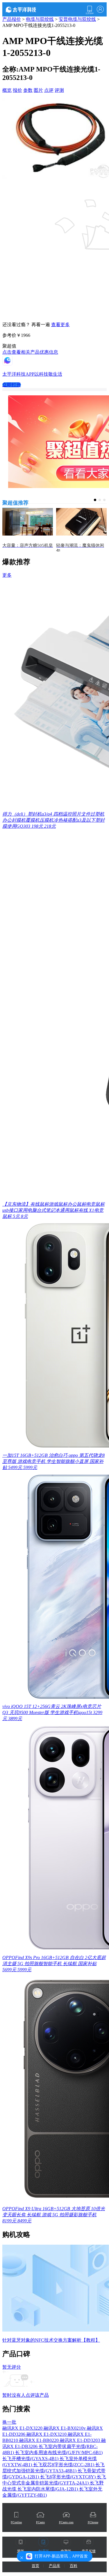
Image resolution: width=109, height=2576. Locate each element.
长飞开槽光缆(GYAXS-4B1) (31, 2459)
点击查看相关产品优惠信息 (30, 352)
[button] (95, 500)
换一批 (9, 2422)
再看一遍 (41, 325)
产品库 (54, 2566)
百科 (74, 2566)
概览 (7, 90)
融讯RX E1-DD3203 (81, 2440)
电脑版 (66, 2551)
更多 (7, 575)
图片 (38, 90)
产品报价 (12, 19)
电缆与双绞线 (40, 19)
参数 (28, 90)
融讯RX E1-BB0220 (40, 2440)
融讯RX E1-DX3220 (23, 2428)
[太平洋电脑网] (29, 9)
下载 (90, 10)
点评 (49, 90)
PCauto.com (66, 2522)
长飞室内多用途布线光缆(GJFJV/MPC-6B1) (59, 2452)
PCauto (40, 2522)
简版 (21, 2551)
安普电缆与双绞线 (77, 19)
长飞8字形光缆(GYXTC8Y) (68, 2477)
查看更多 (60, 325)
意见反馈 (89, 2551)
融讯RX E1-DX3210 (47, 2434)
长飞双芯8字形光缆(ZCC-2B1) (64, 2465)
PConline (16, 2522)
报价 (17, 90)
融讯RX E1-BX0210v (65, 2428)
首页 (35, 2566)
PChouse (93, 2522)
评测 (59, 90)
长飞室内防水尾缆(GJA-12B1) (48, 2489)
